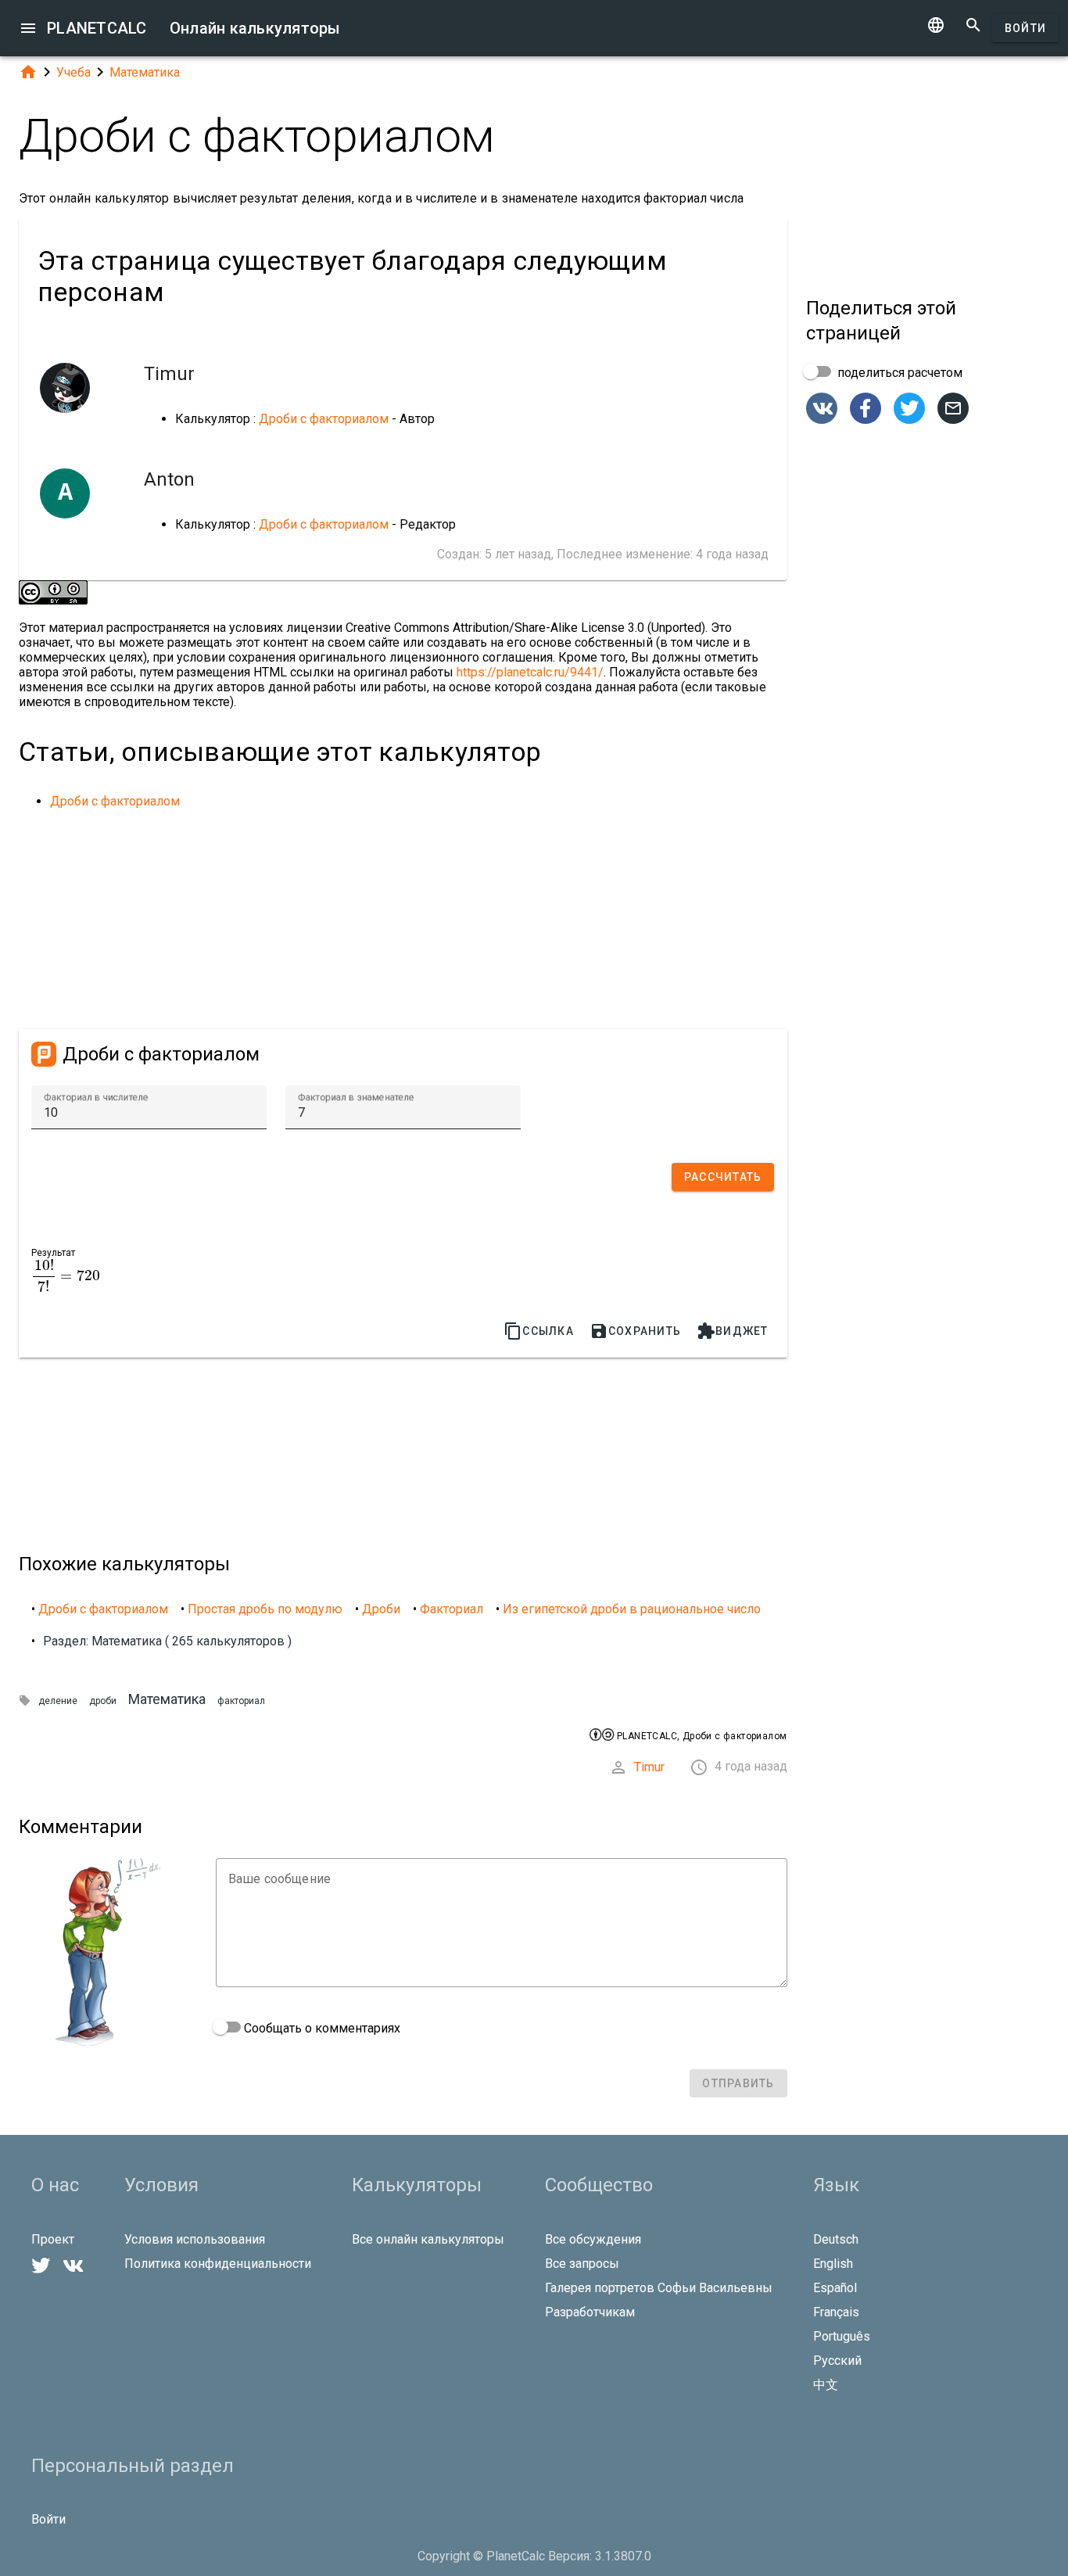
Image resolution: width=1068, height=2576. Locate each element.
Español (835, 2288)
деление (58, 1701)
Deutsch (836, 2239)
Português (842, 2336)
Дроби (381, 1609)
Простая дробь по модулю (265, 1609)
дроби (103, 1701)
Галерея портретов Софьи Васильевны (659, 2288)
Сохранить (635, 1331)
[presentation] (66, 1276)
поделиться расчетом (898, 373)
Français (836, 2312)
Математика (145, 72)
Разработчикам (590, 2312)
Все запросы (582, 2264)
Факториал (452, 1609)
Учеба (73, 72)
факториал (241, 1701)
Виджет (733, 1331)
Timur (649, 1767)
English (833, 2264)
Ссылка (539, 1331)
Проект (53, 2239)
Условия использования (195, 2239)
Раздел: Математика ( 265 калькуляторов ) (167, 1641)
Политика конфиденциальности (218, 2264)
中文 (826, 2385)
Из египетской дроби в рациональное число (632, 1609)
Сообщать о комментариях (321, 2028)
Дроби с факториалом (324, 419)
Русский (837, 2361)
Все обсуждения (593, 2239)
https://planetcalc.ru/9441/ (530, 672)
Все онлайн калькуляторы (428, 2239)
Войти (1025, 28)
